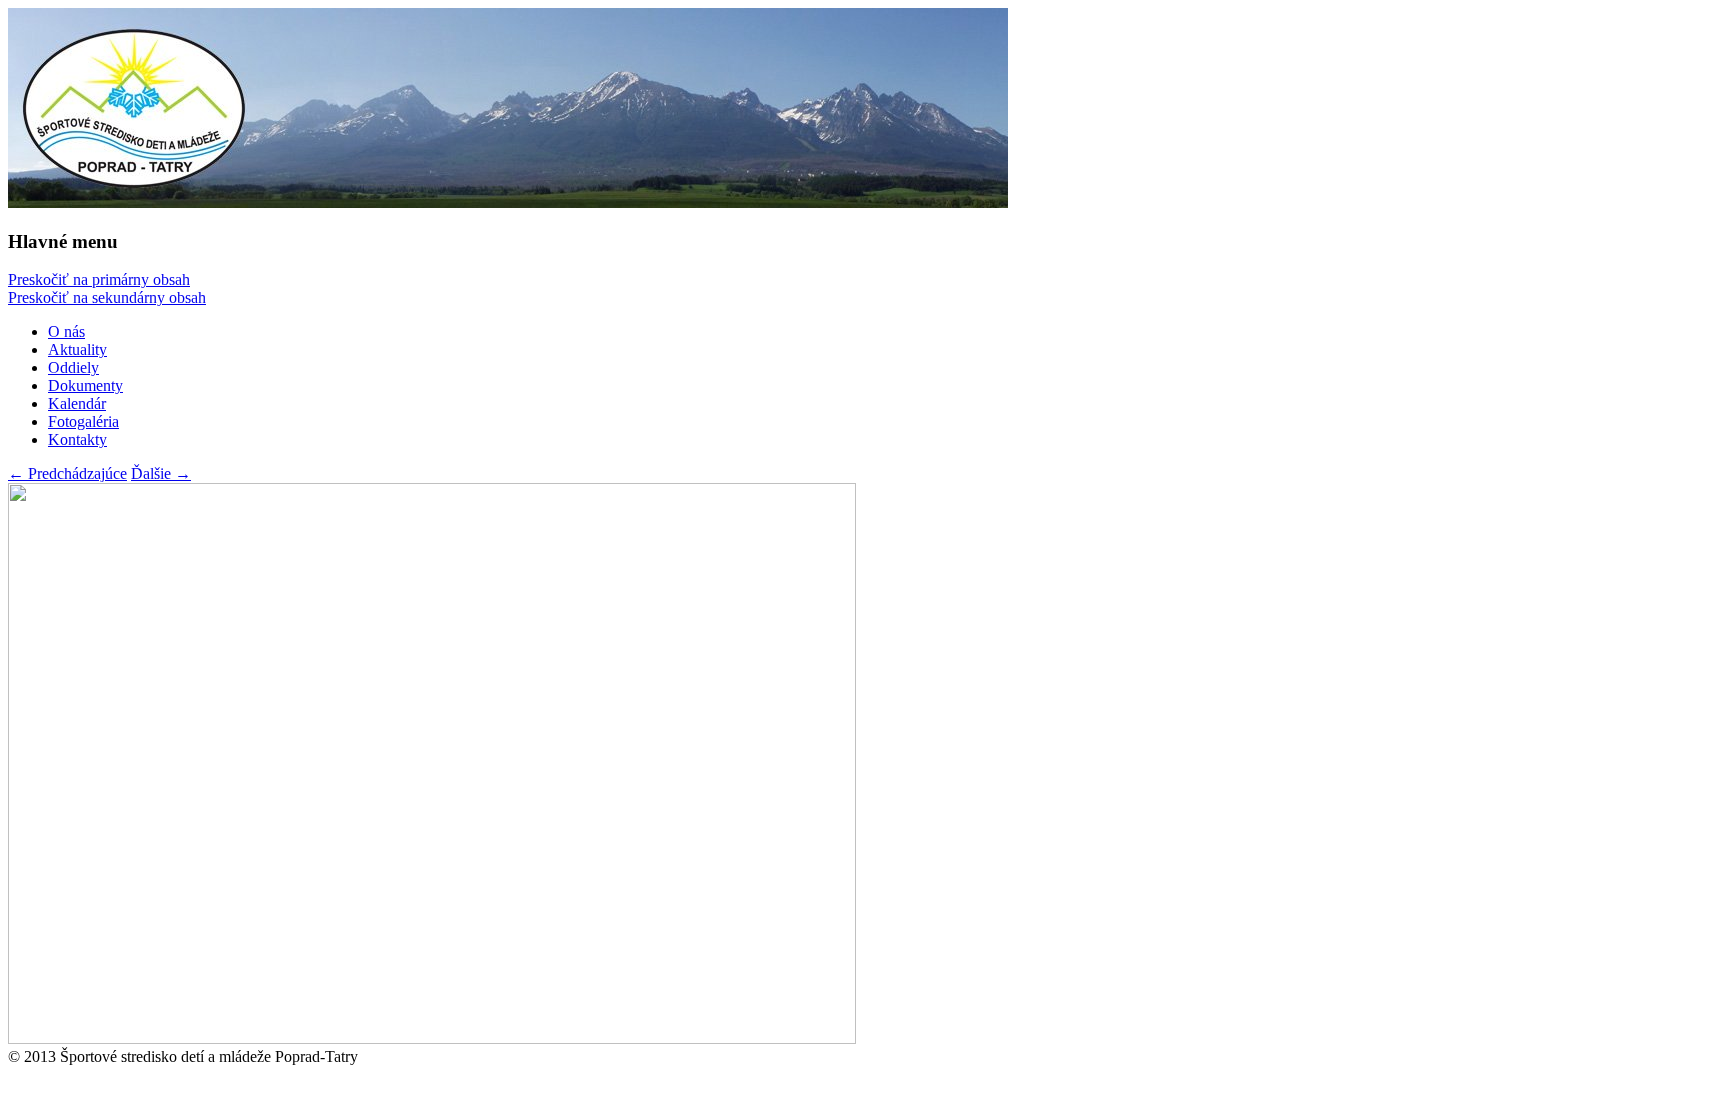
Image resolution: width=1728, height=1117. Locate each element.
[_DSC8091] (432, 1038)
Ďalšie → (161, 473)
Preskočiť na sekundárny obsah (107, 297)
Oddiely (73, 367)
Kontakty (77, 439)
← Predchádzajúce (67, 473)
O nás (66, 331)
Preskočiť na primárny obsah (99, 279)
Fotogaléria (83, 421)
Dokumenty (85, 385)
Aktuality (77, 349)
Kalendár (77, 403)
